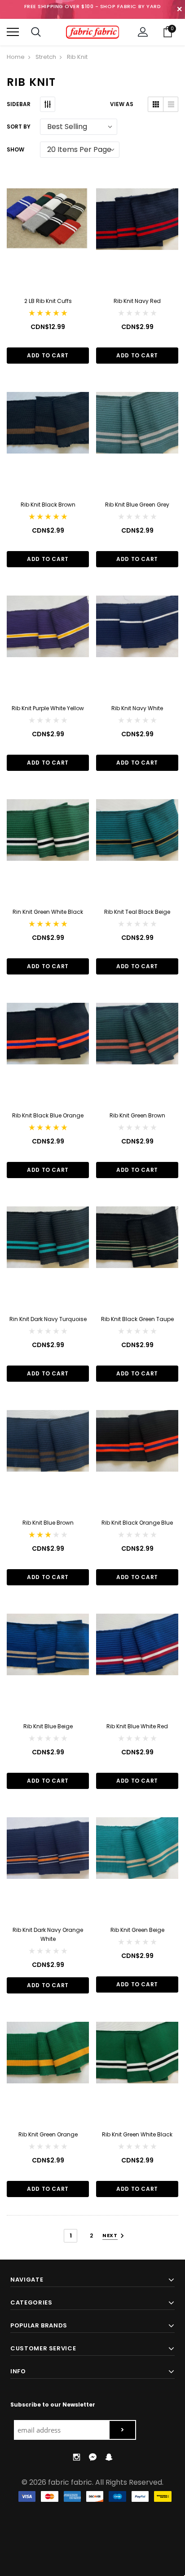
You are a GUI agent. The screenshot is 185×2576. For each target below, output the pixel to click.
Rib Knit (77, 57)
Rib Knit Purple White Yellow (48, 708)
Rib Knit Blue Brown (48, 1523)
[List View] (170, 104)
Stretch (46, 57)
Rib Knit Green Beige (137, 1930)
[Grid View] (156, 104)
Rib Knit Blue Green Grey (137, 505)
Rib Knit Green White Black (137, 2134)
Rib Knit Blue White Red (137, 1726)
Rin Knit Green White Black (48, 912)
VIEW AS (122, 104)
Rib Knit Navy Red (137, 301)
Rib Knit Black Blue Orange (48, 1115)
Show (15, 149)
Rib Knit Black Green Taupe (137, 1319)
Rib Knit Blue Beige (48, 1726)
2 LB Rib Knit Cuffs (48, 301)
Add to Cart (48, 355)
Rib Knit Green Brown (137, 1115)
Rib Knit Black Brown (48, 505)
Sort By (19, 127)
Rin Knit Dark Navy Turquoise (48, 1319)
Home (16, 57)
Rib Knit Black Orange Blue (137, 1523)
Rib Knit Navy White (137, 708)
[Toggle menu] (13, 32)
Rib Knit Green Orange (48, 2134)
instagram (76, 2457)
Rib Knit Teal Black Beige (137, 912)
